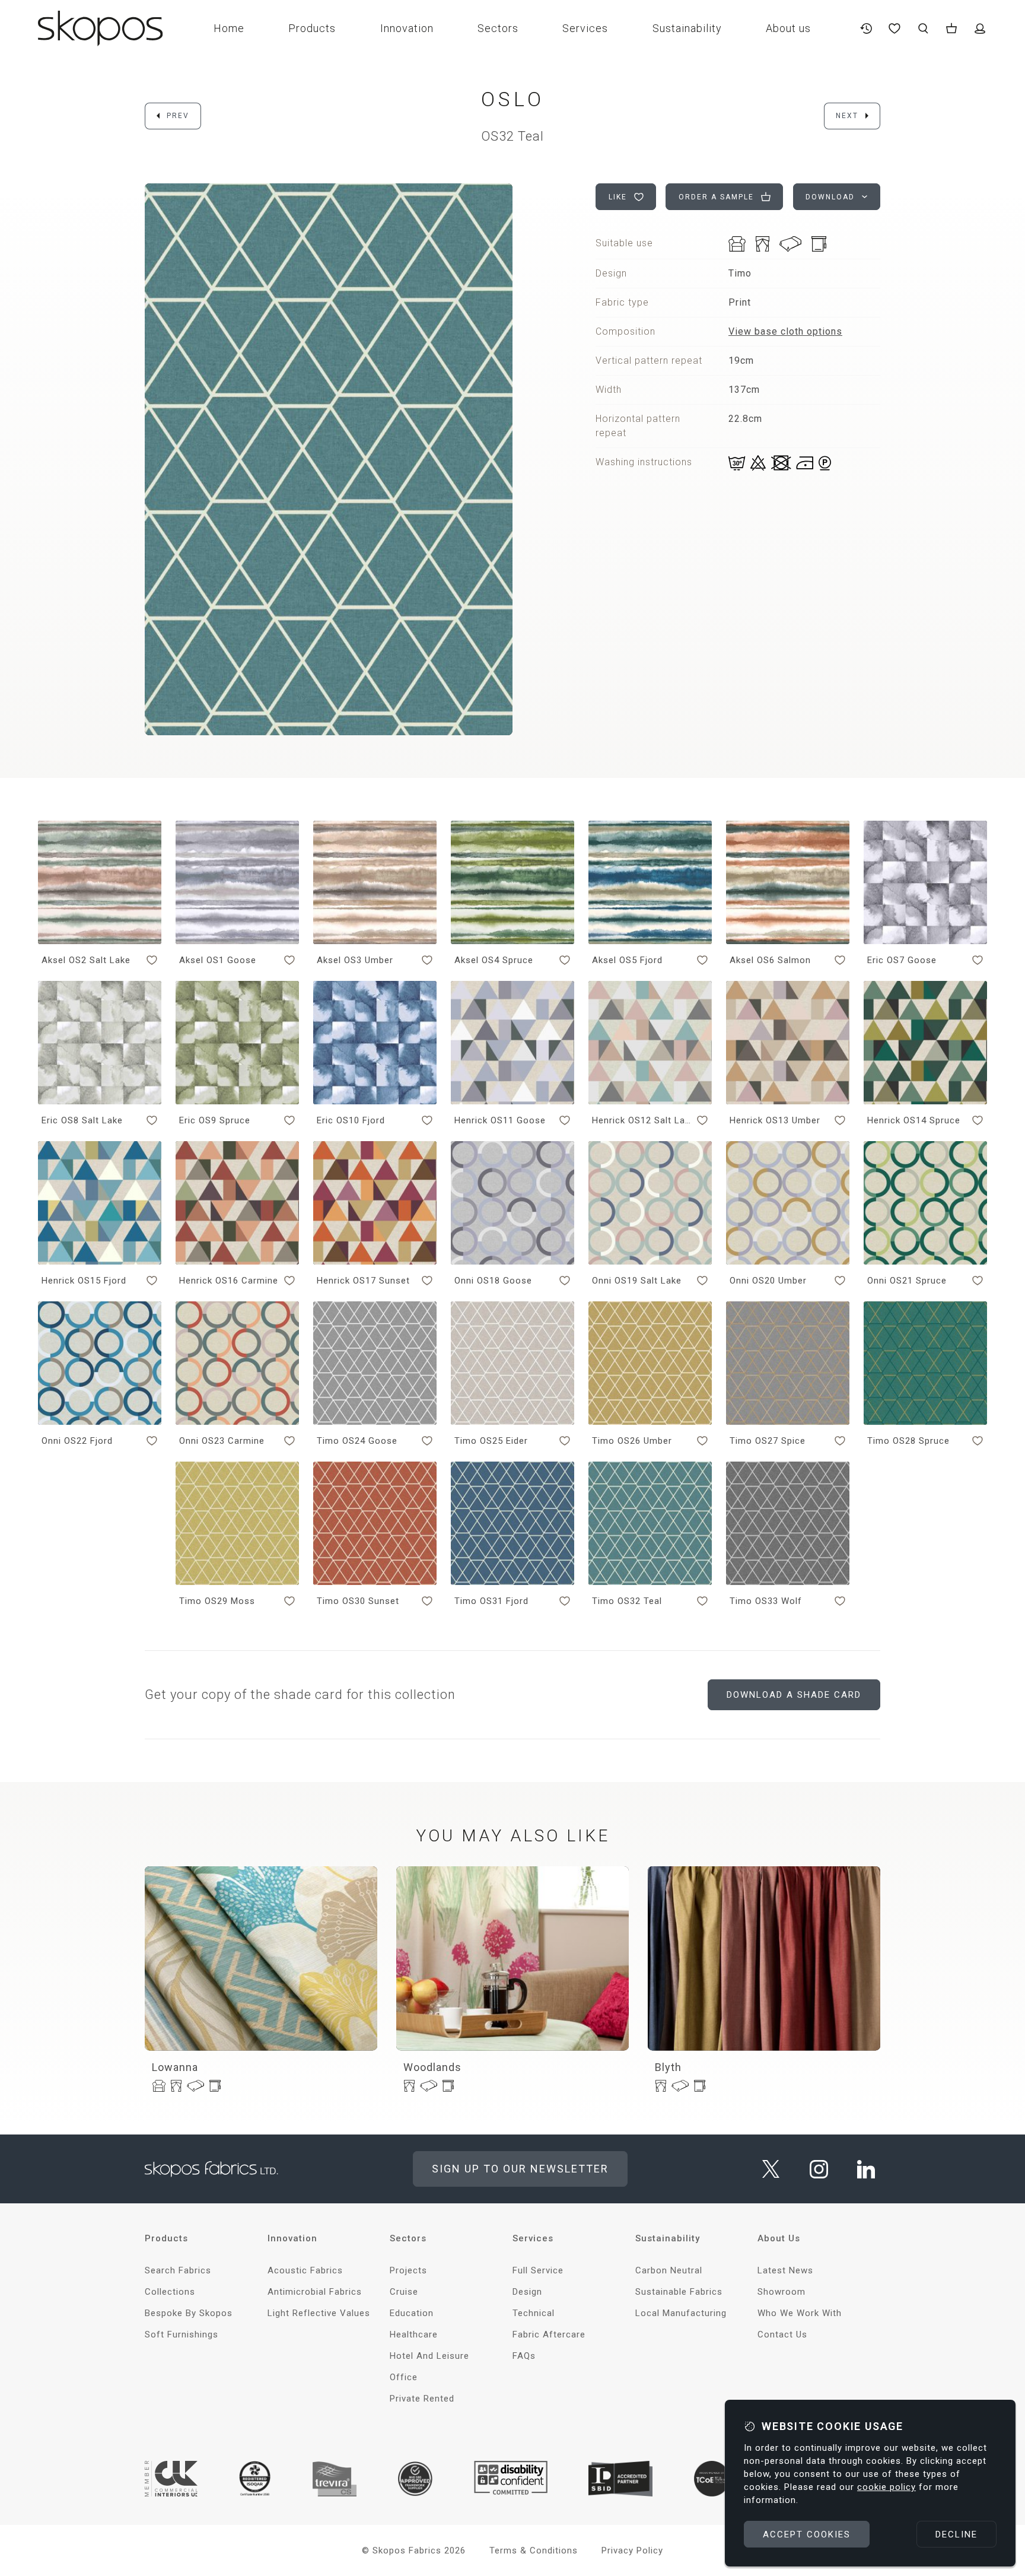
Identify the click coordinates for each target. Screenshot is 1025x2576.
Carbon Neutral (669, 2270)
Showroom (782, 2292)
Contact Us (782, 2334)
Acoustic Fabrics (305, 2270)
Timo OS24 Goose (357, 1441)
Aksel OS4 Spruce (494, 960)
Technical (534, 2313)
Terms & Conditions (534, 2550)
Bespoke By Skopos (189, 2313)
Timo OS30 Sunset (358, 1601)
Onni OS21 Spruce (907, 1281)
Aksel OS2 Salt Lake (86, 960)
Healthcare (414, 2334)
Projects (408, 2270)
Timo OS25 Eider (491, 1441)
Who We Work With (800, 2313)
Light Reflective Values (319, 2313)
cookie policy (886, 2487)
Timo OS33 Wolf (766, 1601)
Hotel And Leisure (429, 2356)
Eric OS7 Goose (902, 960)
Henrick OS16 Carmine (229, 1281)
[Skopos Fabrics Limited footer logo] (211, 2169)
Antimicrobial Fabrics (315, 2292)
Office (404, 2377)
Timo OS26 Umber (632, 1441)
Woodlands (432, 2067)
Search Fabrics (178, 2270)
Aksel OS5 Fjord (627, 960)
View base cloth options (785, 331)
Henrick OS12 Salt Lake (642, 1120)
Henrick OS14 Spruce (914, 1120)
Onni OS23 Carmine (222, 1441)
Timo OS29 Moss (217, 1601)
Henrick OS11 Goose (500, 1120)
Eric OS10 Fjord (351, 1120)
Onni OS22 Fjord (77, 1441)
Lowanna (175, 2067)
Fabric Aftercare (549, 2334)
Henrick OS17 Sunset (363, 1281)
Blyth (668, 2067)
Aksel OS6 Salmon (770, 960)
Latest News (785, 2270)
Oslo (513, 99)
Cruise (404, 2292)
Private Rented (422, 2399)
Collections (170, 2292)
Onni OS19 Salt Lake (637, 1281)
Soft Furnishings (182, 2334)
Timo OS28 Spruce (908, 1441)
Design (527, 2292)
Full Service (538, 2270)
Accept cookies (807, 2534)
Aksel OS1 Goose (218, 960)
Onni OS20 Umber (768, 1281)
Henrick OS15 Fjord (84, 1281)
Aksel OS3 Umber (355, 960)
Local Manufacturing (681, 2313)
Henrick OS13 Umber (775, 1120)
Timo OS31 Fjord (491, 1601)
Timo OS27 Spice (768, 1441)
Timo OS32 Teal (627, 1601)
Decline (956, 2534)
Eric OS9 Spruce (215, 1120)
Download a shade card (794, 1695)
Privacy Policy (632, 2550)
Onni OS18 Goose (493, 1281)
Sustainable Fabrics (679, 2292)
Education (412, 2313)
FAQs (524, 2356)
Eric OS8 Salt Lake (82, 1120)
